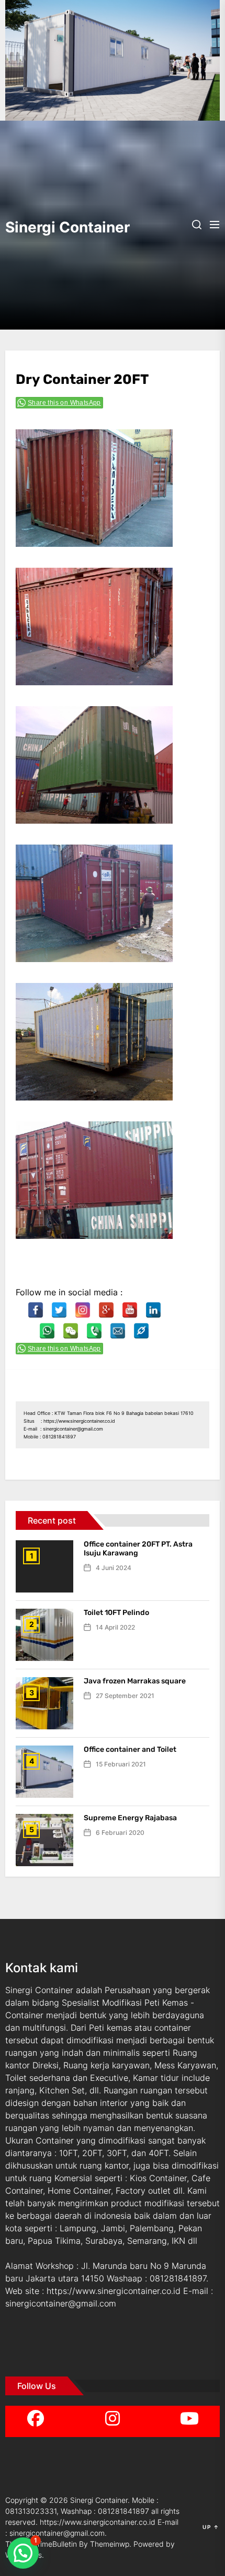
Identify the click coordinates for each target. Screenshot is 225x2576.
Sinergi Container (58, 227)
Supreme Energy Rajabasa (130, 1818)
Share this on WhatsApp (64, 403)
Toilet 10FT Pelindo (116, 1613)
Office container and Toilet (130, 1749)
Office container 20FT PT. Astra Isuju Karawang (138, 1549)
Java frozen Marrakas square (135, 1681)
